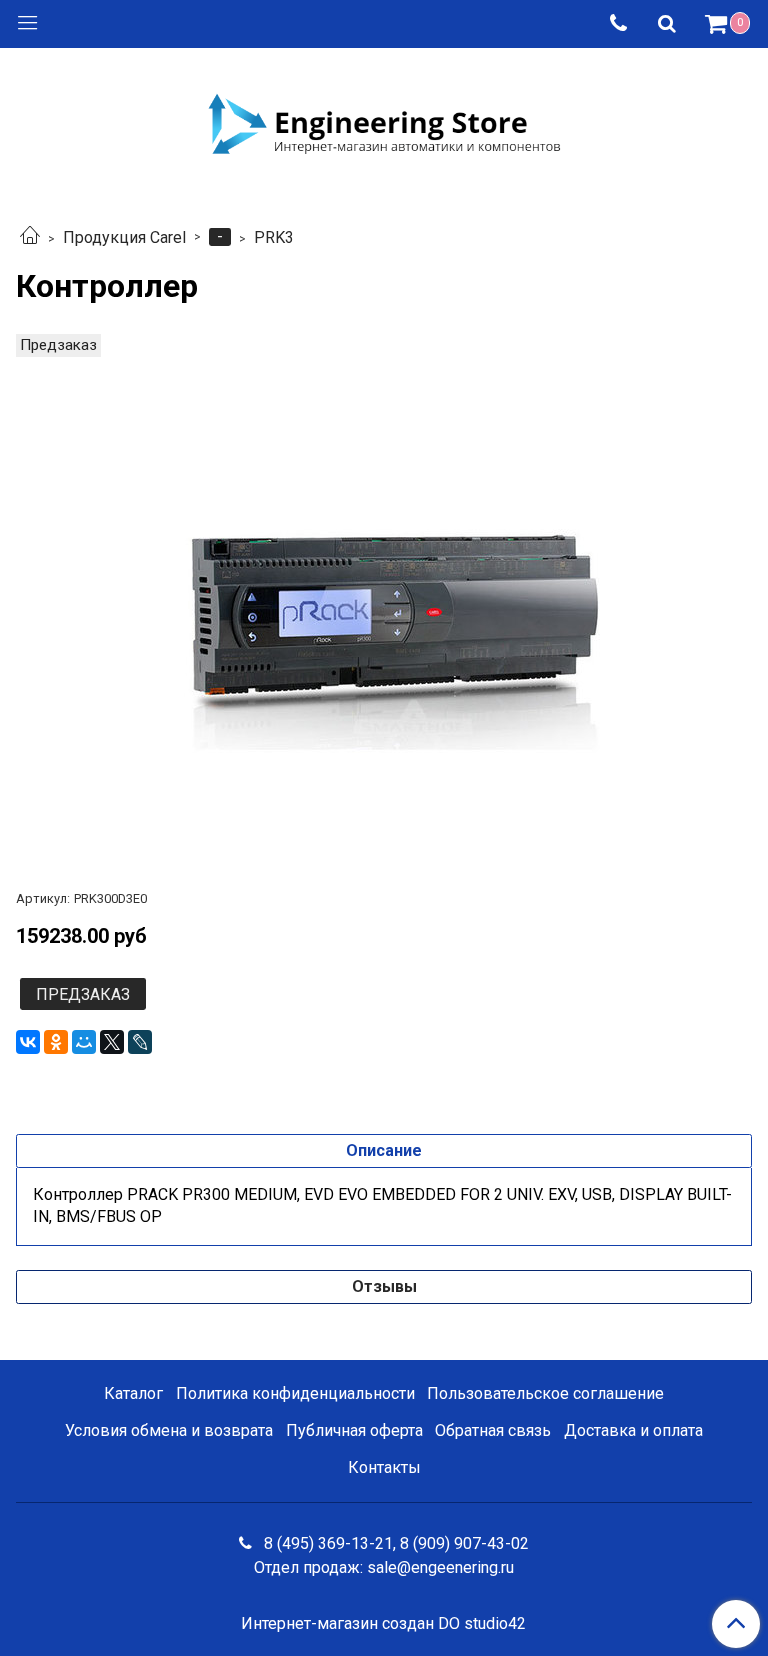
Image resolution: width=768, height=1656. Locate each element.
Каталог (133, 1393)
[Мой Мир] (84, 1042)
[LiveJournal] (140, 1042)
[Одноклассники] (56, 1042)
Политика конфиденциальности (295, 1393)
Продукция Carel (124, 237)
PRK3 (274, 237)
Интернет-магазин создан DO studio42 (383, 1624)
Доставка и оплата (633, 1430)
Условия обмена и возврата (169, 1430)
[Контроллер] (384, 609)
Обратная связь (493, 1430)
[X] (112, 1042)
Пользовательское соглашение (545, 1393)
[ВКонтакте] (28, 1042)
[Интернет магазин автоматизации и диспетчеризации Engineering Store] (384, 122)
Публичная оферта (354, 1430)
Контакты (384, 1467)
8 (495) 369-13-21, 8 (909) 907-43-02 (394, 1543)
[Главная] (30, 237)
